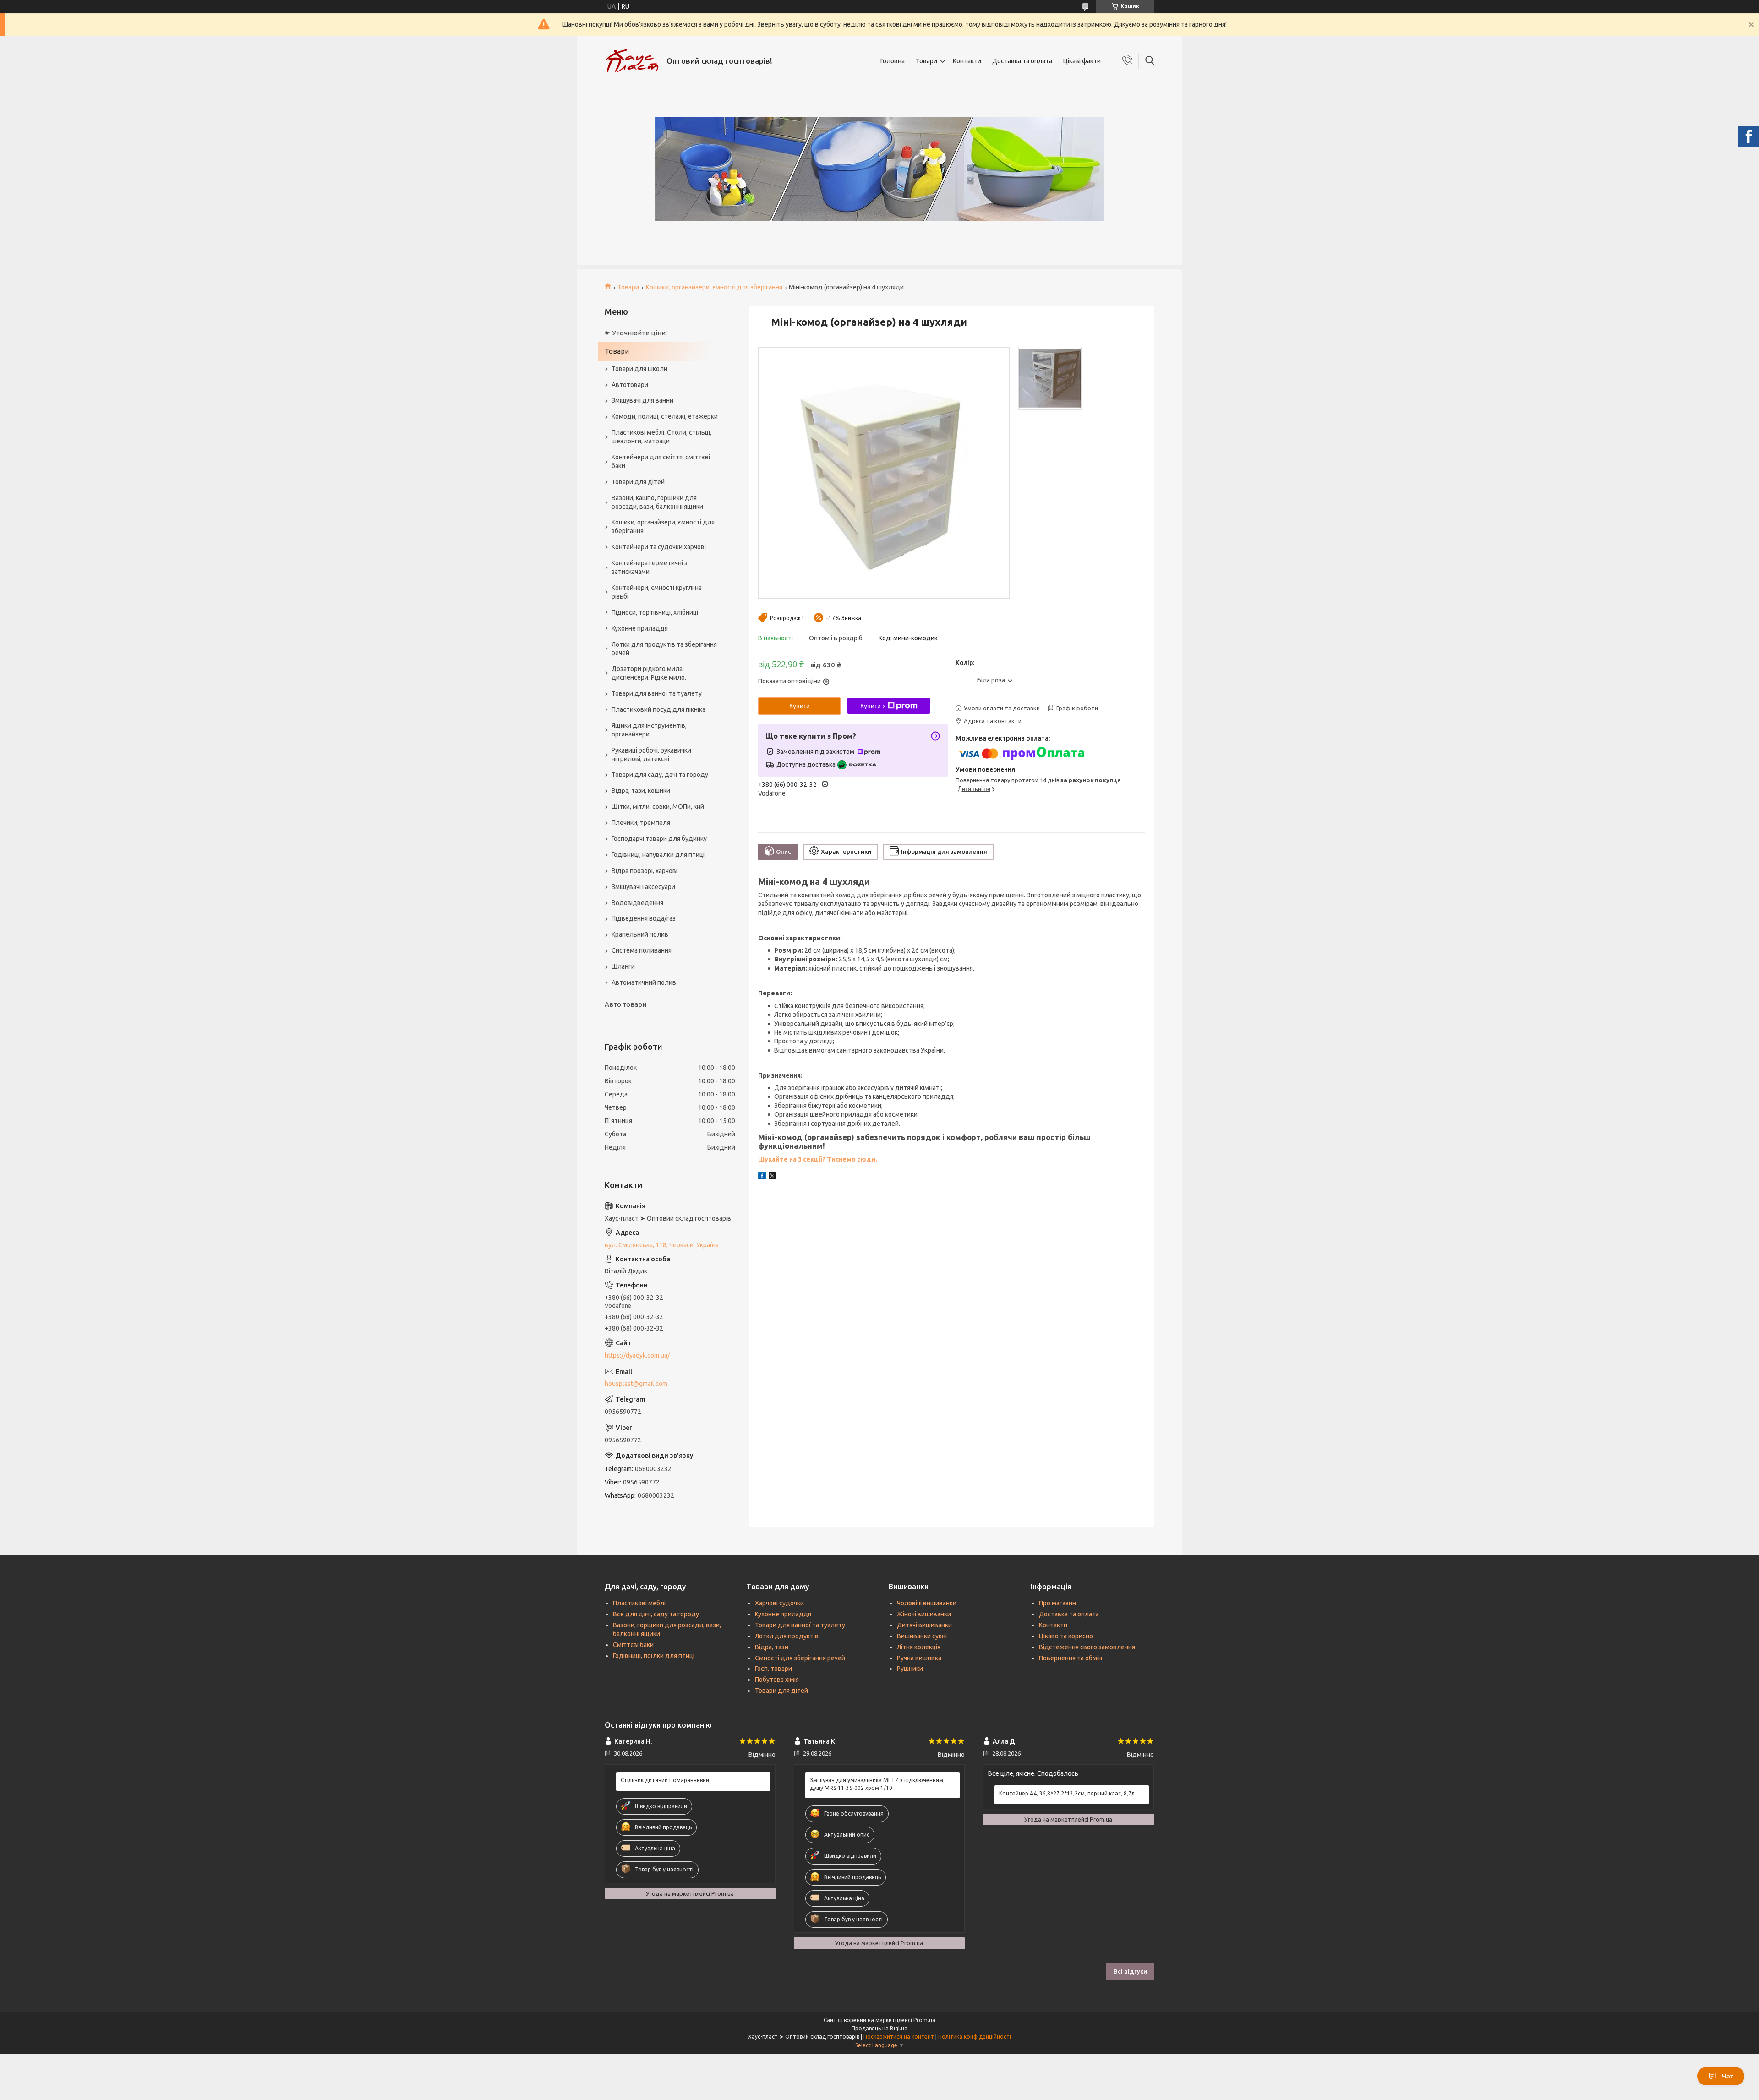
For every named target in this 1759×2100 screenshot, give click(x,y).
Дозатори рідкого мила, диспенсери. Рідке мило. (649, 673)
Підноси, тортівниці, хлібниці (655, 612)
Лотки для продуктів (787, 1636)
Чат (1728, 2076)
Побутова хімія (777, 1680)
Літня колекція (919, 1647)
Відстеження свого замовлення (1087, 1647)
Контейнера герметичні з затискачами (650, 567)
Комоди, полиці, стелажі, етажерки (665, 416)
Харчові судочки (779, 1603)
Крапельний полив (640, 934)
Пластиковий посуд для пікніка (658, 709)
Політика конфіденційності (975, 2037)
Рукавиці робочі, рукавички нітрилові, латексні (651, 755)
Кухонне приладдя (640, 628)
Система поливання (642, 950)
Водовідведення (637, 903)
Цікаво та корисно (1066, 1636)
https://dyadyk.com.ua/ (637, 1355)
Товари (926, 61)
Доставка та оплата (1022, 61)
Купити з (873, 706)
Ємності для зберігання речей (800, 1658)
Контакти (967, 61)
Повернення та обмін (1071, 1658)
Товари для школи (639, 369)
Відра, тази (772, 1647)
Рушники (910, 1669)
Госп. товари (773, 1669)
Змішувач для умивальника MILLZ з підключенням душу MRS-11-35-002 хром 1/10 (877, 1784)
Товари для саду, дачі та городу (660, 775)
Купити (800, 706)
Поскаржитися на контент (899, 2037)
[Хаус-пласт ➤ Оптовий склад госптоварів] (632, 61)
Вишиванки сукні (922, 1636)
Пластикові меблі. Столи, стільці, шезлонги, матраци (661, 437)
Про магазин (1057, 1603)
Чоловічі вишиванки (927, 1603)
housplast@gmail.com (636, 1384)
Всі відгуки (1130, 1971)
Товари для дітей (638, 482)
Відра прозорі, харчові (645, 871)
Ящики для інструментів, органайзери (649, 730)
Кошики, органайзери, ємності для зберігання (714, 287)
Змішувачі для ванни (642, 400)
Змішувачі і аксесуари (643, 887)
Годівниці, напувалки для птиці (658, 855)
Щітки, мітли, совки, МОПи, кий (658, 807)
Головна (893, 61)
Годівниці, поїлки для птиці (654, 1656)
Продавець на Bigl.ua (879, 2028)
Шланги (623, 966)
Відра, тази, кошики (641, 791)
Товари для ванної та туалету (657, 693)
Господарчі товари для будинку (659, 839)
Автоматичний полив (644, 982)
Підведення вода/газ (644, 918)
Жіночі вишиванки (924, 1614)
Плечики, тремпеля (641, 823)
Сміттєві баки (633, 1645)
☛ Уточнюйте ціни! (636, 333)
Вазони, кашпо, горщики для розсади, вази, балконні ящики (657, 502)
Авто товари (625, 1004)
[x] (772, 1177)
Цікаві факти (1082, 61)
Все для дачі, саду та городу (656, 1614)
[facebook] (762, 1177)
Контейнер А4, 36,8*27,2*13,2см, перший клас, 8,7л (1067, 1793)
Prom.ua (924, 2020)
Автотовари (630, 385)
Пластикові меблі (639, 1603)
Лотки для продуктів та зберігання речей (664, 649)
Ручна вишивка (919, 1658)
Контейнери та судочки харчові (659, 547)
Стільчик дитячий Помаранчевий (665, 1780)
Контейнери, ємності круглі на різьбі (657, 592)
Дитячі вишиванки (924, 1625)
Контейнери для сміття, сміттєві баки (661, 461)
